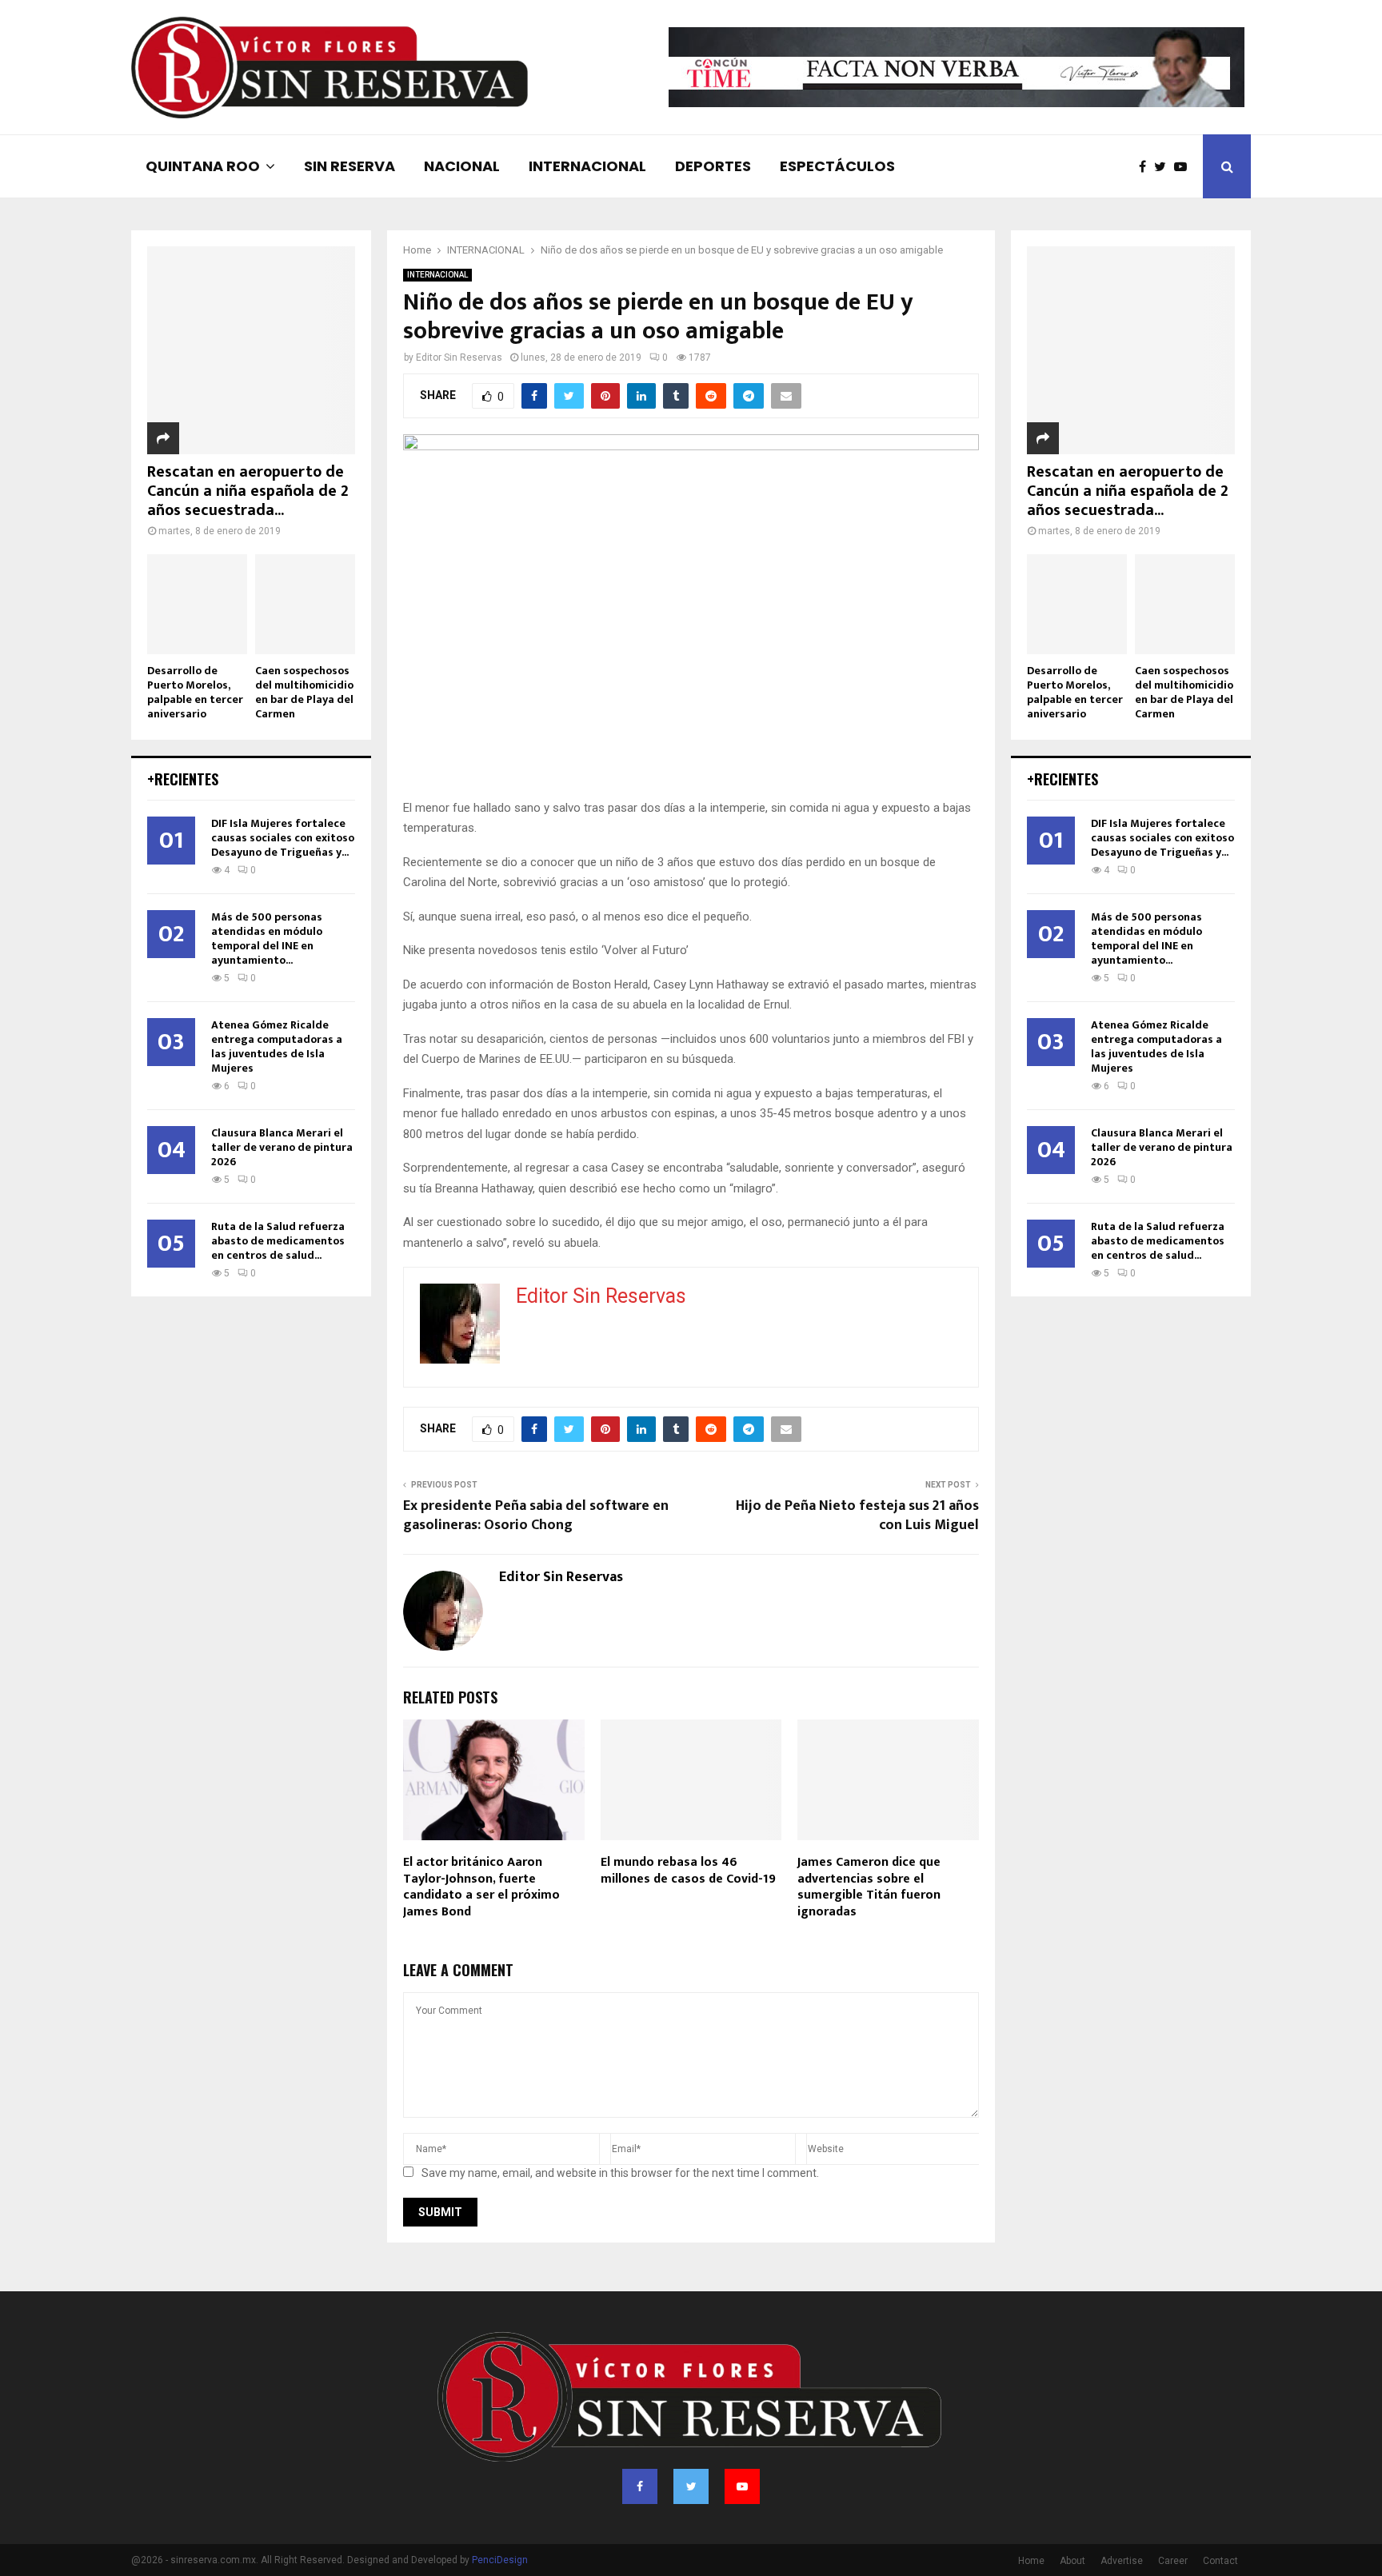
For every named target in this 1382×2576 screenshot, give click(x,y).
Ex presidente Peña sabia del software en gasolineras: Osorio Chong (536, 1516)
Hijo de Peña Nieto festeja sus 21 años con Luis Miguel (857, 1516)
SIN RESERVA (349, 166)
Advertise (1122, 2561)
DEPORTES (713, 166)
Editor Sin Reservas (459, 357)
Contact (1220, 2561)
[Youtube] (1184, 167)
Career (1173, 2561)
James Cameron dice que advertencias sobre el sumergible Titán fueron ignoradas (869, 1887)
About (1072, 2561)
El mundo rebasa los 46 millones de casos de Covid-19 (688, 1871)
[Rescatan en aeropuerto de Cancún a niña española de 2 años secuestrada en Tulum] (251, 350)
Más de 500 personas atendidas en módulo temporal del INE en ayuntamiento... (267, 939)
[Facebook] (1146, 167)
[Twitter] (1164, 167)
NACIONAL (462, 166)
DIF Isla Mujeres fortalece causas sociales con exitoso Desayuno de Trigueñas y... (283, 838)
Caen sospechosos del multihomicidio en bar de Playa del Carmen (304, 692)
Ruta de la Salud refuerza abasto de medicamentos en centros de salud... (278, 1241)
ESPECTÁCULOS (837, 166)
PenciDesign (500, 2560)
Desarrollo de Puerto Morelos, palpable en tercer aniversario (195, 692)
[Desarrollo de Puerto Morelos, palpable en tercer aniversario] (197, 604)
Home (1031, 2561)
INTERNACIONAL (587, 166)
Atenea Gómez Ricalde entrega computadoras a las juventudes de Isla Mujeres (277, 1046)
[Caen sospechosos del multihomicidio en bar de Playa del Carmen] (305, 604)
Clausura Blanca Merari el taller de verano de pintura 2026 (282, 1147)
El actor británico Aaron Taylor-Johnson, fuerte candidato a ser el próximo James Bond (481, 1887)
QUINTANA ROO (203, 166)
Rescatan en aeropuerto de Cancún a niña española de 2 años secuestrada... (248, 491)
